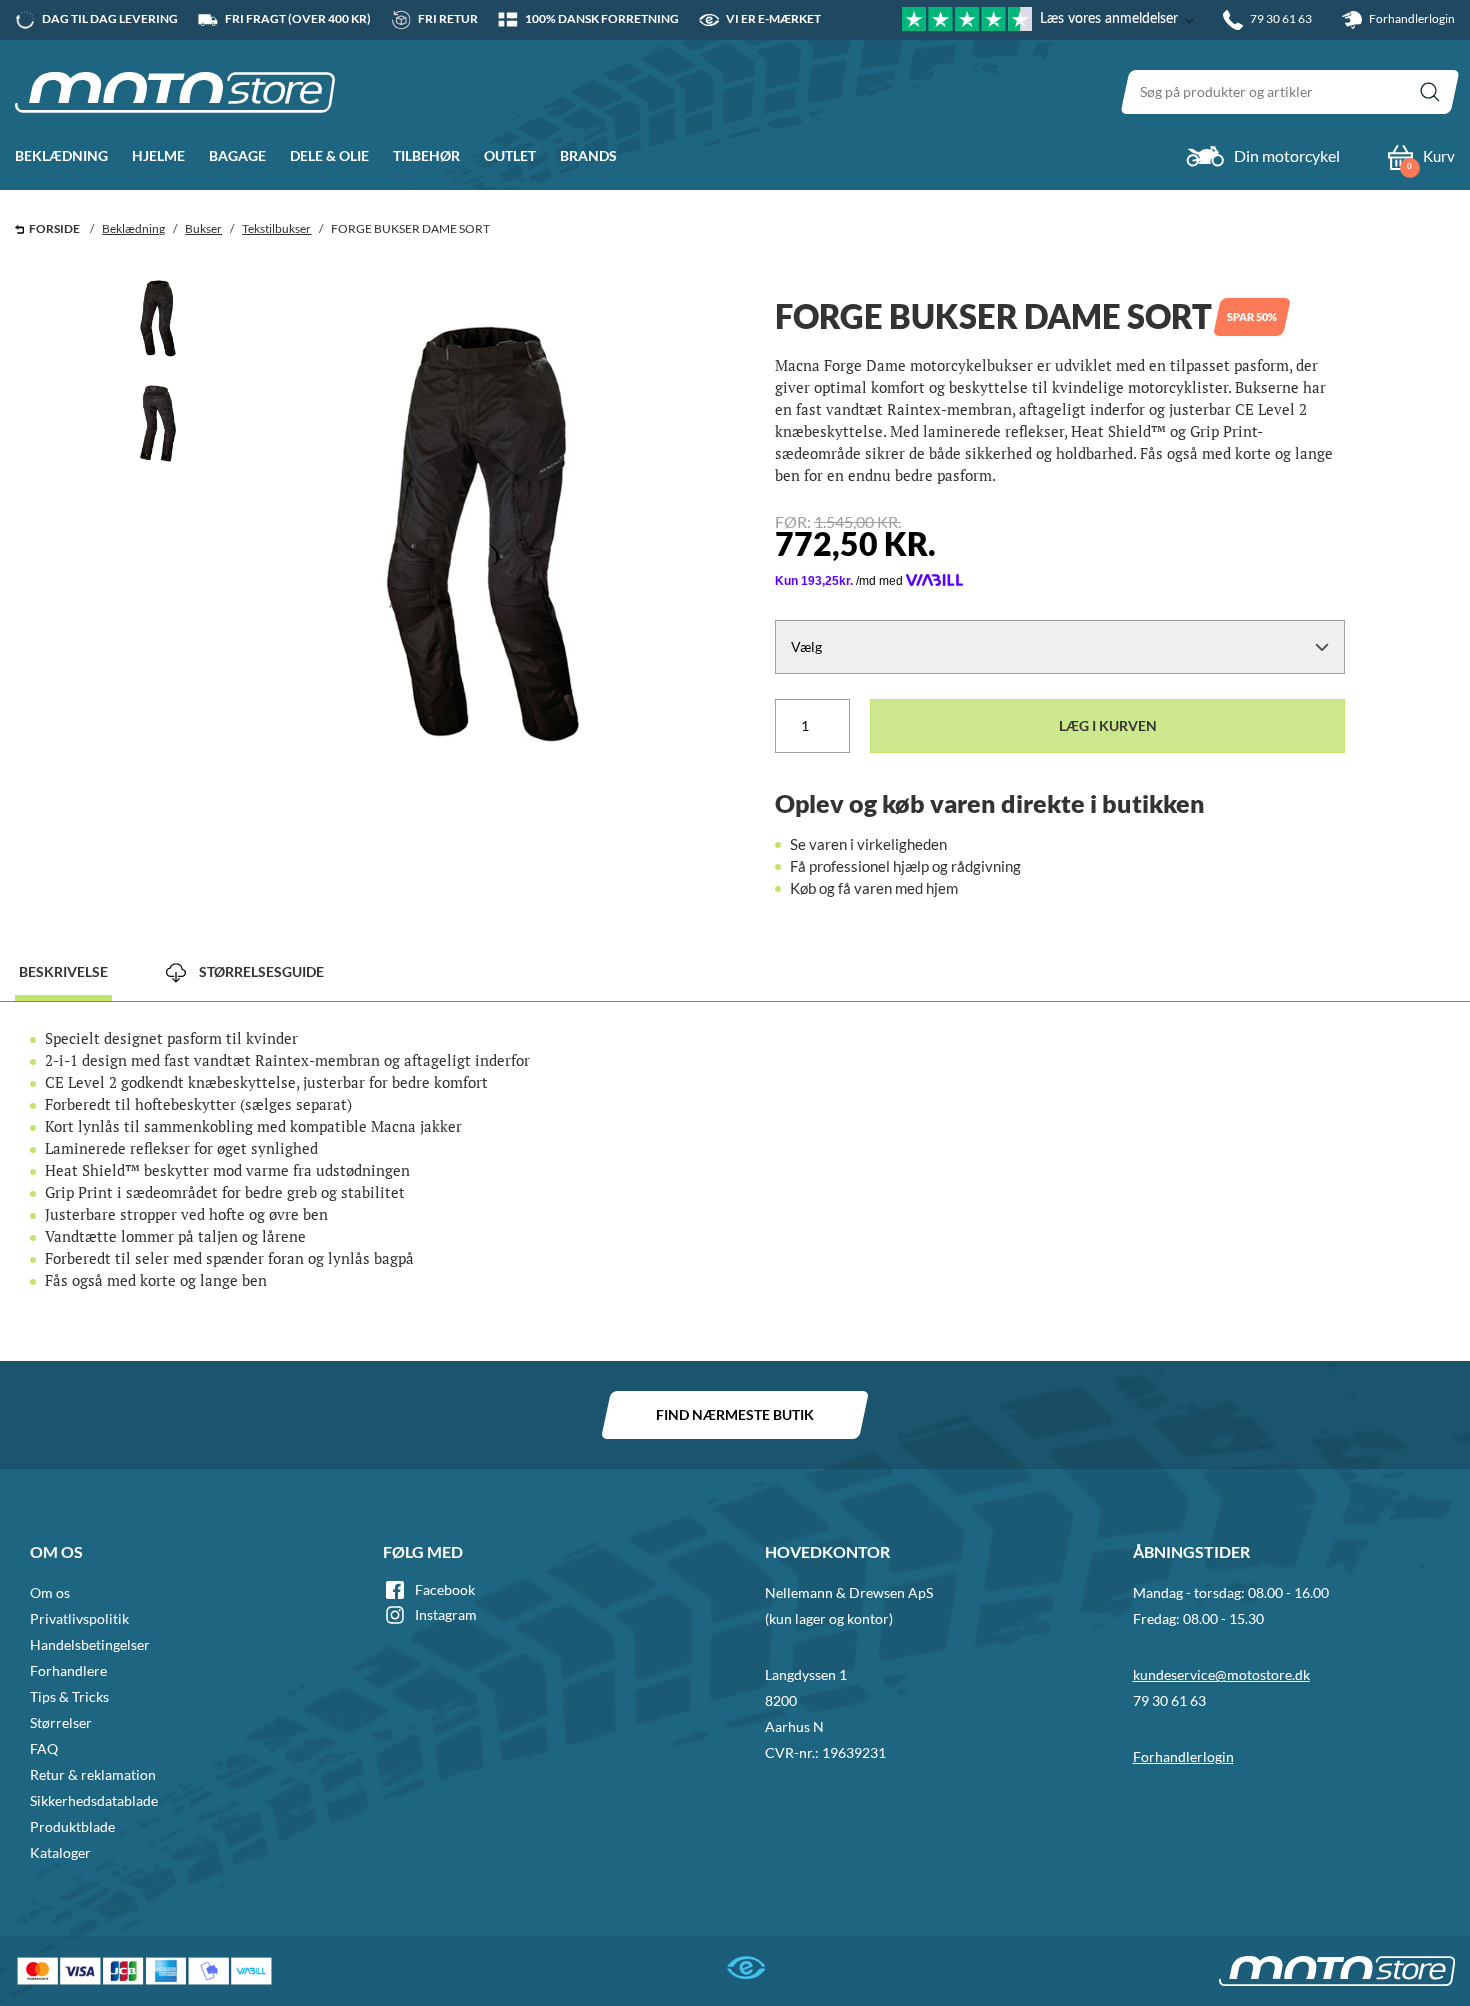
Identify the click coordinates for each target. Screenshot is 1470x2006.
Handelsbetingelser (90, 1644)
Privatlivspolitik (79, 1618)
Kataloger (60, 1852)
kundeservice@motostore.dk (1221, 1674)
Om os (50, 1592)
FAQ (44, 1748)
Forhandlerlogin (1411, 18)
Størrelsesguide (260, 971)
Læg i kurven (1108, 725)
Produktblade (72, 1826)
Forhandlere (68, 1670)
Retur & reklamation (93, 1774)
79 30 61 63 (1169, 1700)
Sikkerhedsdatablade (94, 1800)
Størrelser (61, 1722)
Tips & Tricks (69, 1696)
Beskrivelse (63, 971)
